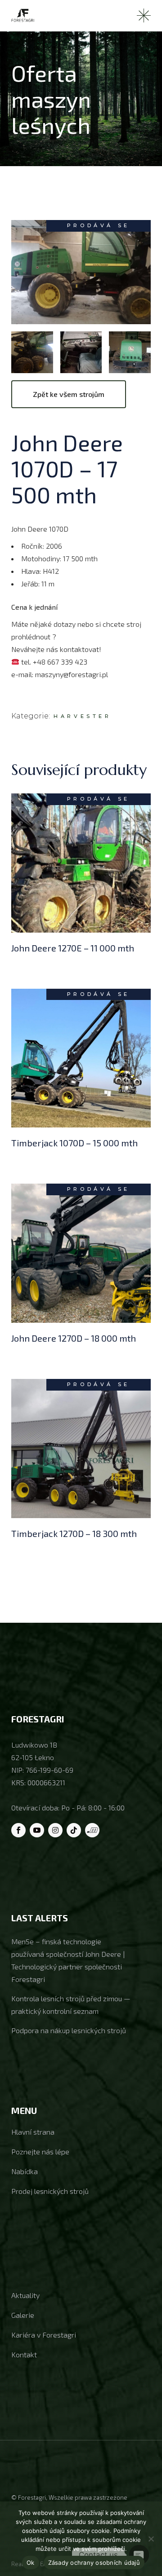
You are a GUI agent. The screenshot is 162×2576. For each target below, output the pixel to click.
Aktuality (25, 2295)
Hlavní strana (33, 2132)
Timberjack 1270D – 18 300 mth (74, 1533)
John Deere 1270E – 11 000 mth (73, 948)
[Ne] (151, 2539)
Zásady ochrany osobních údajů (94, 2563)
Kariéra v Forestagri (44, 2335)
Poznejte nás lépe (40, 2151)
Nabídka (25, 2171)
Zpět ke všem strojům (69, 394)
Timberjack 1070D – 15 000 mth (74, 1143)
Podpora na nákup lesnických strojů (69, 2030)
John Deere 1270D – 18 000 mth (74, 1338)
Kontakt (24, 2354)
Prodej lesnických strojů (50, 2191)
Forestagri (32, 2497)
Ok (31, 2563)
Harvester (82, 716)
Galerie (23, 2315)
